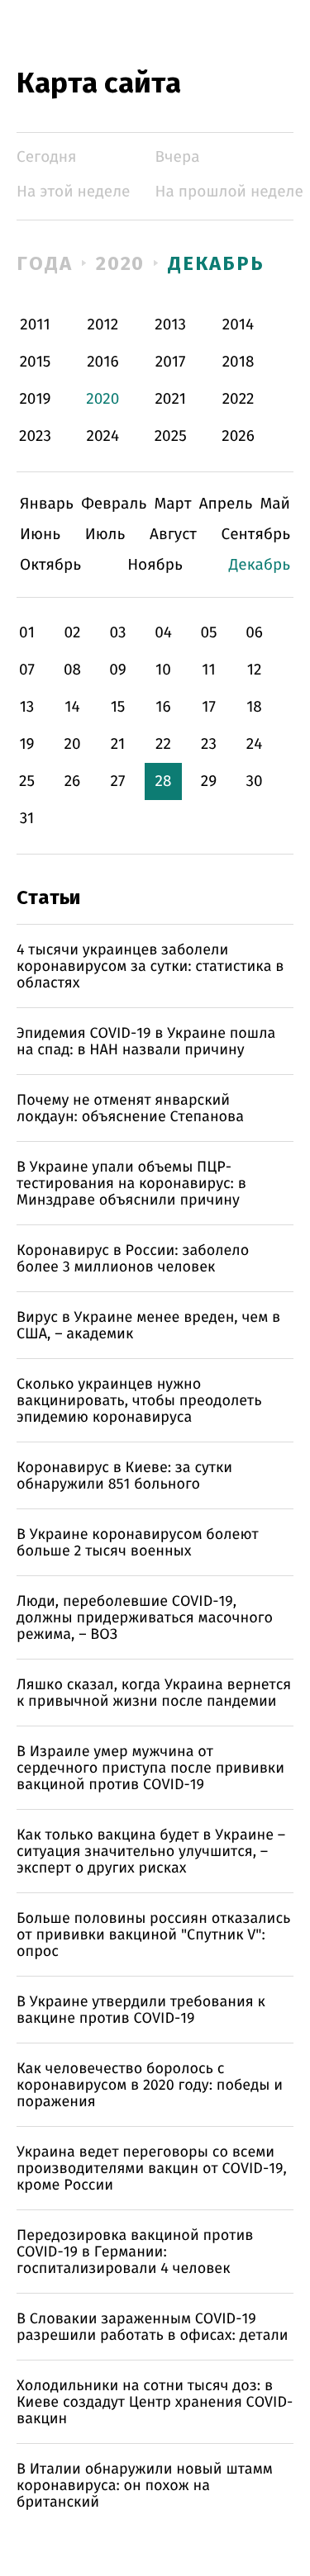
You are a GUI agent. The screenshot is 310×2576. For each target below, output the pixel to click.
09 (118, 670)
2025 (171, 436)
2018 (238, 362)
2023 (35, 436)
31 (27, 819)
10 (163, 670)
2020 (121, 263)
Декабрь (216, 263)
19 (26, 744)
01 (27, 633)
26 (73, 781)
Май (275, 504)
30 (254, 781)
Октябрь (50, 565)
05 (208, 633)
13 (27, 707)
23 (209, 744)
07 (27, 670)
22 (163, 744)
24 (255, 744)
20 (72, 744)
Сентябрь (256, 535)
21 (118, 744)
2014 (238, 325)
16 (163, 707)
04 (163, 633)
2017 (171, 362)
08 (72, 670)
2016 (103, 362)
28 (164, 781)
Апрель (226, 504)
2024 (103, 436)
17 (209, 707)
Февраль (114, 504)
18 (254, 707)
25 (27, 781)
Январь (47, 504)
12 (255, 670)
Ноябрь (155, 565)
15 (118, 707)
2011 (35, 325)
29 (209, 781)
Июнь (40, 535)
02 (72, 633)
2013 (170, 325)
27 (118, 781)
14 (72, 707)
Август (173, 535)
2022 (238, 399)
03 (117, 633)
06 (254, 633)
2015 (36, 362)
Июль (105, 535)
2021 (170, 399)
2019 (35, 399)
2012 (103, 325)
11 (208, 670)
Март (172, 504)
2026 (238, 436)
